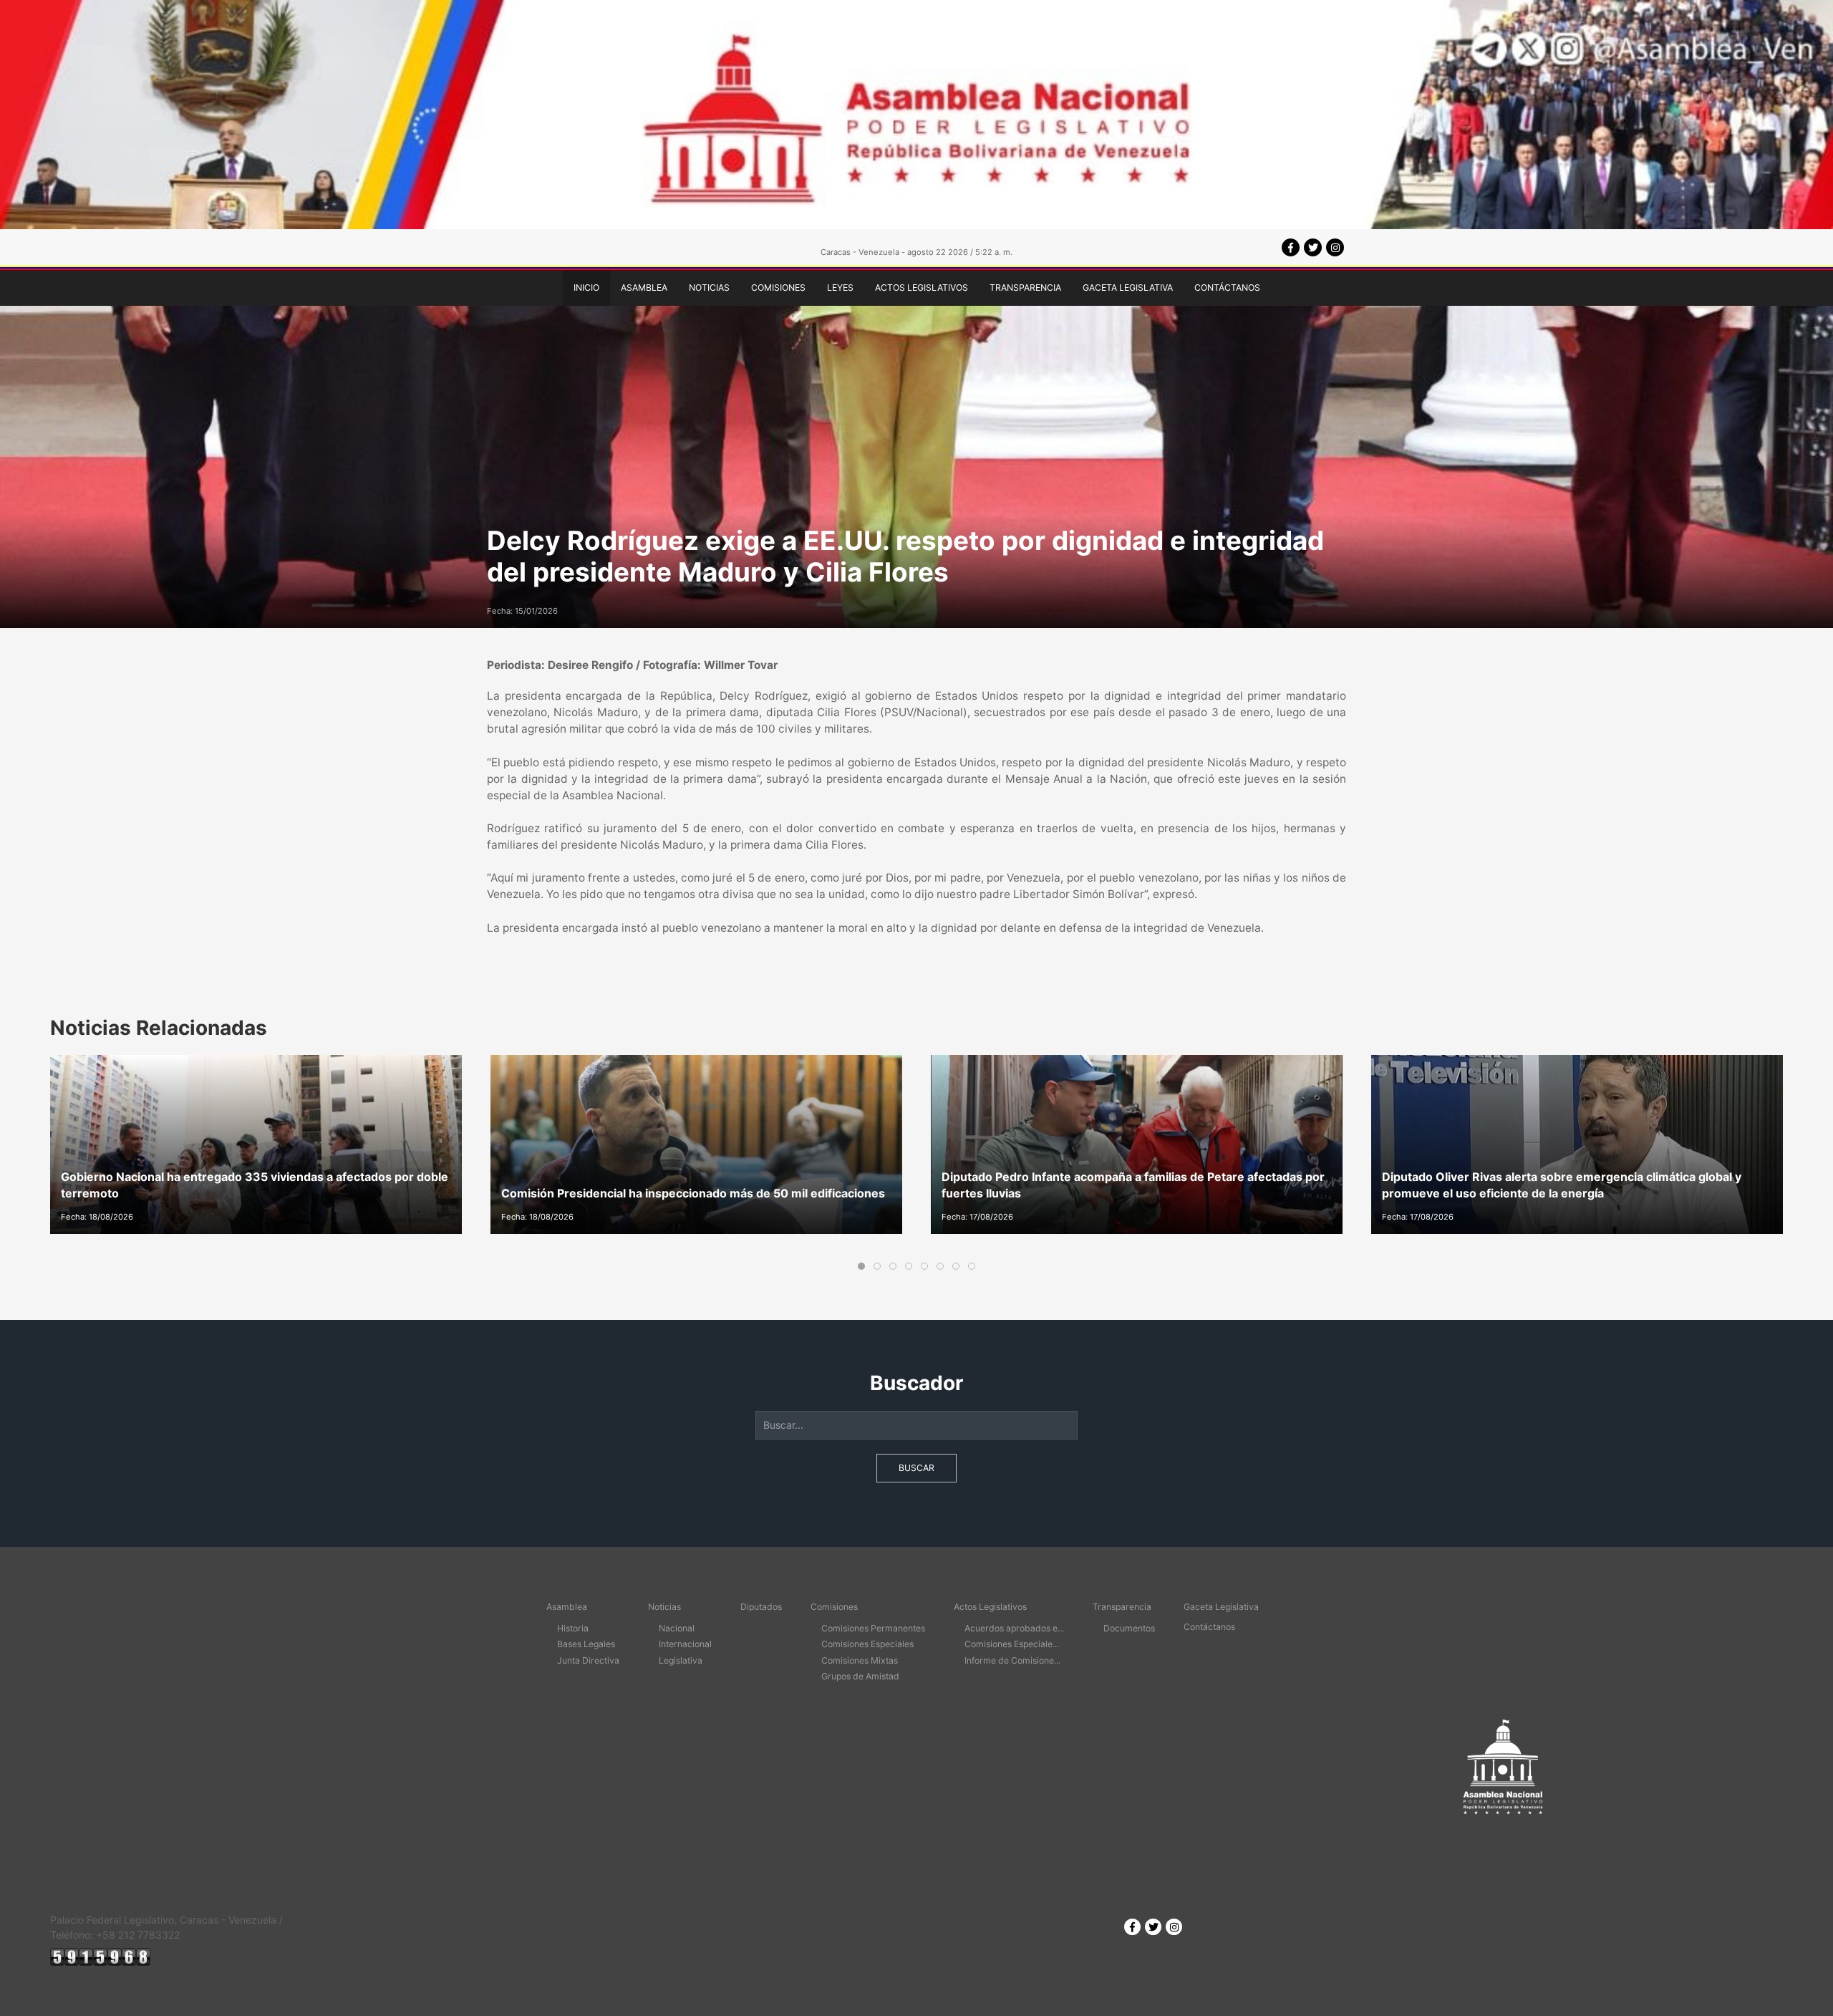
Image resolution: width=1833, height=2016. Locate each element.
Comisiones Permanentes (873, 1628)
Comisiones (778, 288)
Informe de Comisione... (1012, 1660)
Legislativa (681, 1660)
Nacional (677, 1628)
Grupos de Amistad (860, 1676)
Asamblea (644, 288)
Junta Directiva (588, 1660)
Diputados (761, 1607)
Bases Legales (586, 1644)
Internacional (685, 1644)
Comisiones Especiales (867, 1644)
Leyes (840, 288)
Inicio (586, 288)
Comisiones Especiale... (1012, 1644)
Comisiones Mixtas (860, 1660)
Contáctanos (1227, 288)
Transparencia (1025, 288)
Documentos (1129, 1628)
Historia (573, 1628)
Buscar (916, 1468)
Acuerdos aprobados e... (1014, 1628)
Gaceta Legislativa (1128, 288)
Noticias (709, 288)
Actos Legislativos (922, 288)
